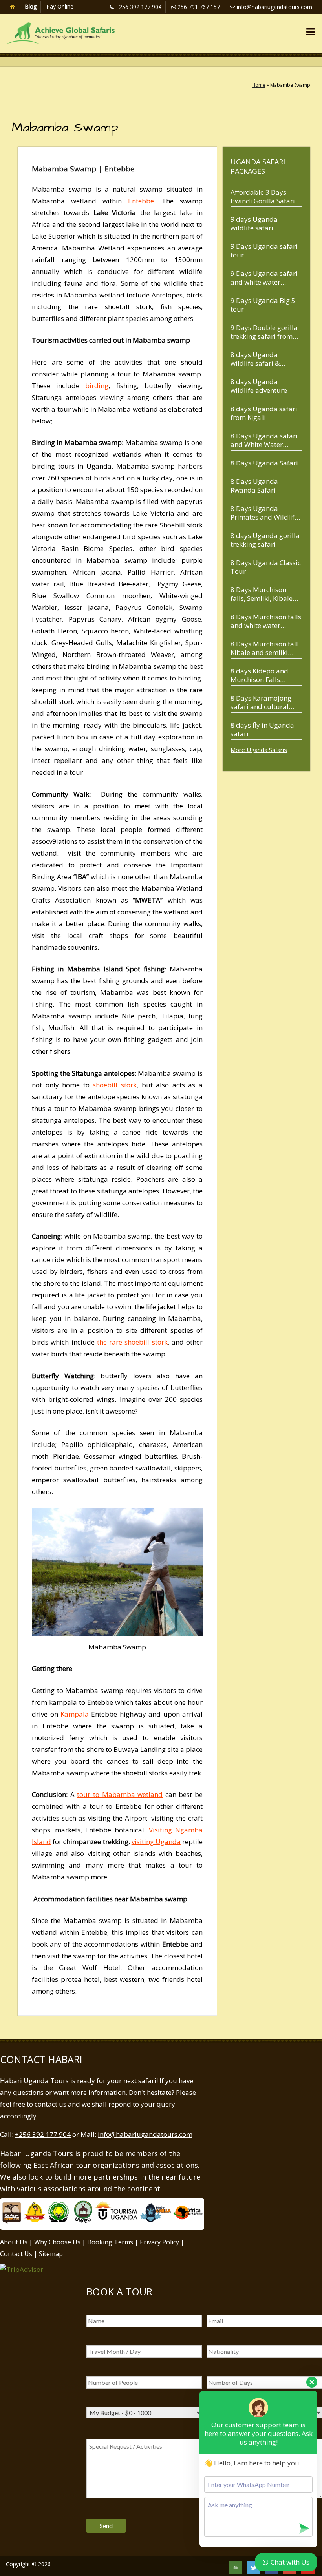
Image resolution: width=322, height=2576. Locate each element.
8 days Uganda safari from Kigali (264, 413)
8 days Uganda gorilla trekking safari (265, 540)
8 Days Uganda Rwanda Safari (254, 486)
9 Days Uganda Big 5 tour (263, 305)
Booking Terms (110, 2242)
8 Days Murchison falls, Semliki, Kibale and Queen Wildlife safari (262, 594)
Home (259, 85)
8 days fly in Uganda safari (262, 729)
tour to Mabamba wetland (120, 1794)
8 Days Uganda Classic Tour (266, 567)
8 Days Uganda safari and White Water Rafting (264, 440)
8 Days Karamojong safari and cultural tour (261, 702)
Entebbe (141, 201)
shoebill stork (115, 1085)
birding (97, 386)
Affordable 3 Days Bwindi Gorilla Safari (263, 196)
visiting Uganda (156, 1842)
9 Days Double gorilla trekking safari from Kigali (264, 332)
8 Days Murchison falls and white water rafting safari (266, 621)
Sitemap (51, 2254)
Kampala (75, 1714)
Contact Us (16, 2254)
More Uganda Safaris (259, 750)
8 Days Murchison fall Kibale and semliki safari (264, 648)
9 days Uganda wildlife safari (254, 223)
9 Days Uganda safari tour (264, 251)
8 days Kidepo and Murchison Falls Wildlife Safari (259, 675)
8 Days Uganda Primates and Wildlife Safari (264, 513)
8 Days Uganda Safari (264, 463)
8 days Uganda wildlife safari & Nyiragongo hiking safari (259, 359)
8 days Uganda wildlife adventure (259, 386)
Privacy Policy (159, 2242)
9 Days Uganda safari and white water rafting (264, 278)
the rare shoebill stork (132, 1342)
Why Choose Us (57, 2242)
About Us (14, 2242)
